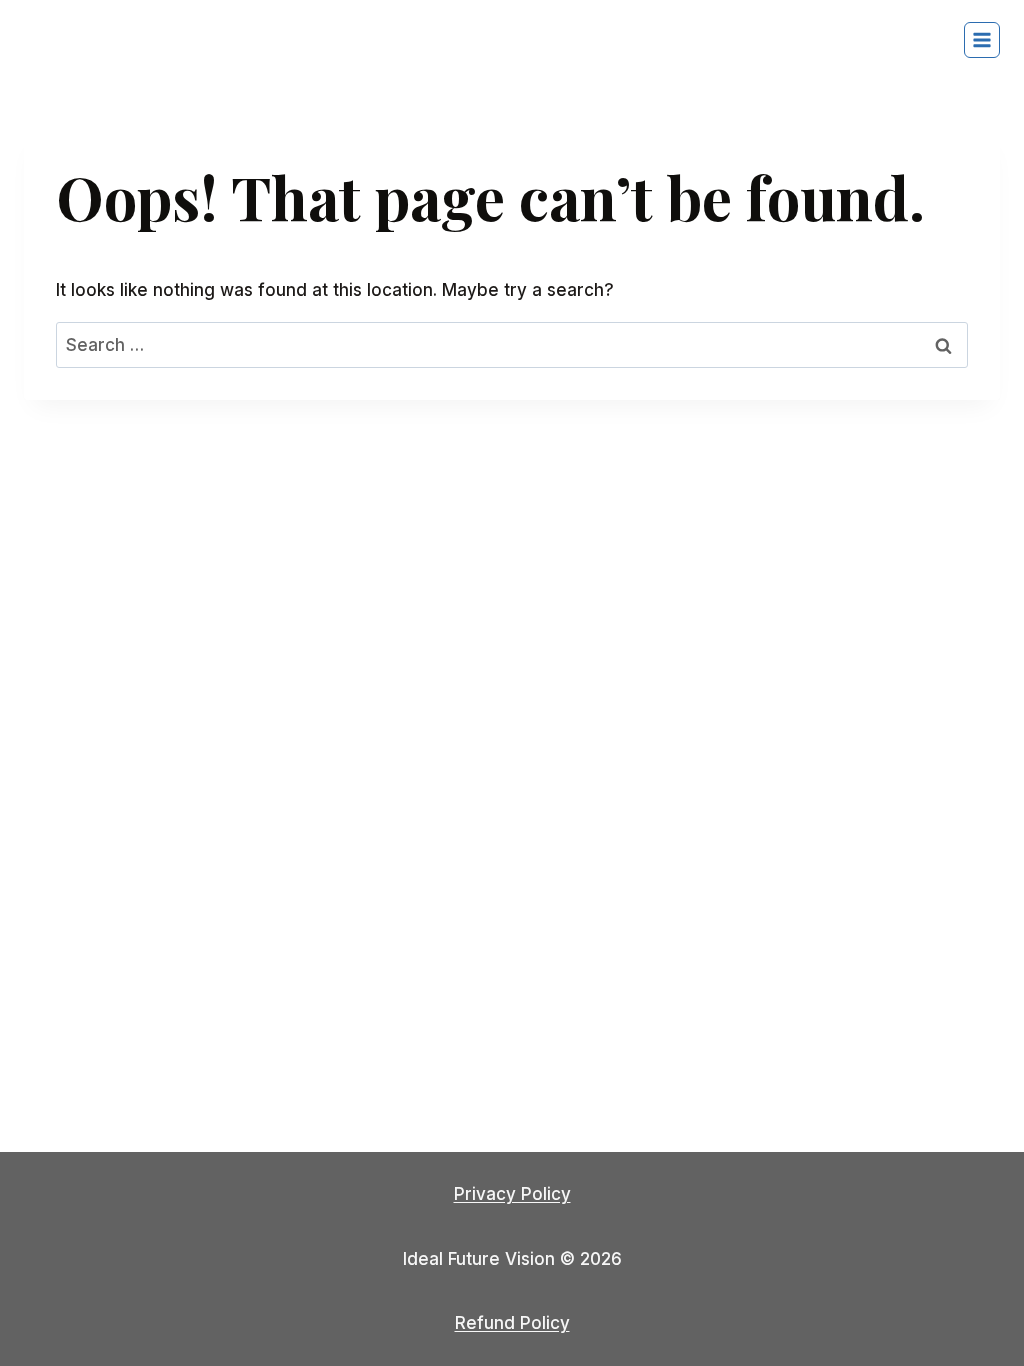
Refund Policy (512, 1323)
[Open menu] (982, 40)
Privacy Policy (512, 1194)
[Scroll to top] (973, 1295)
